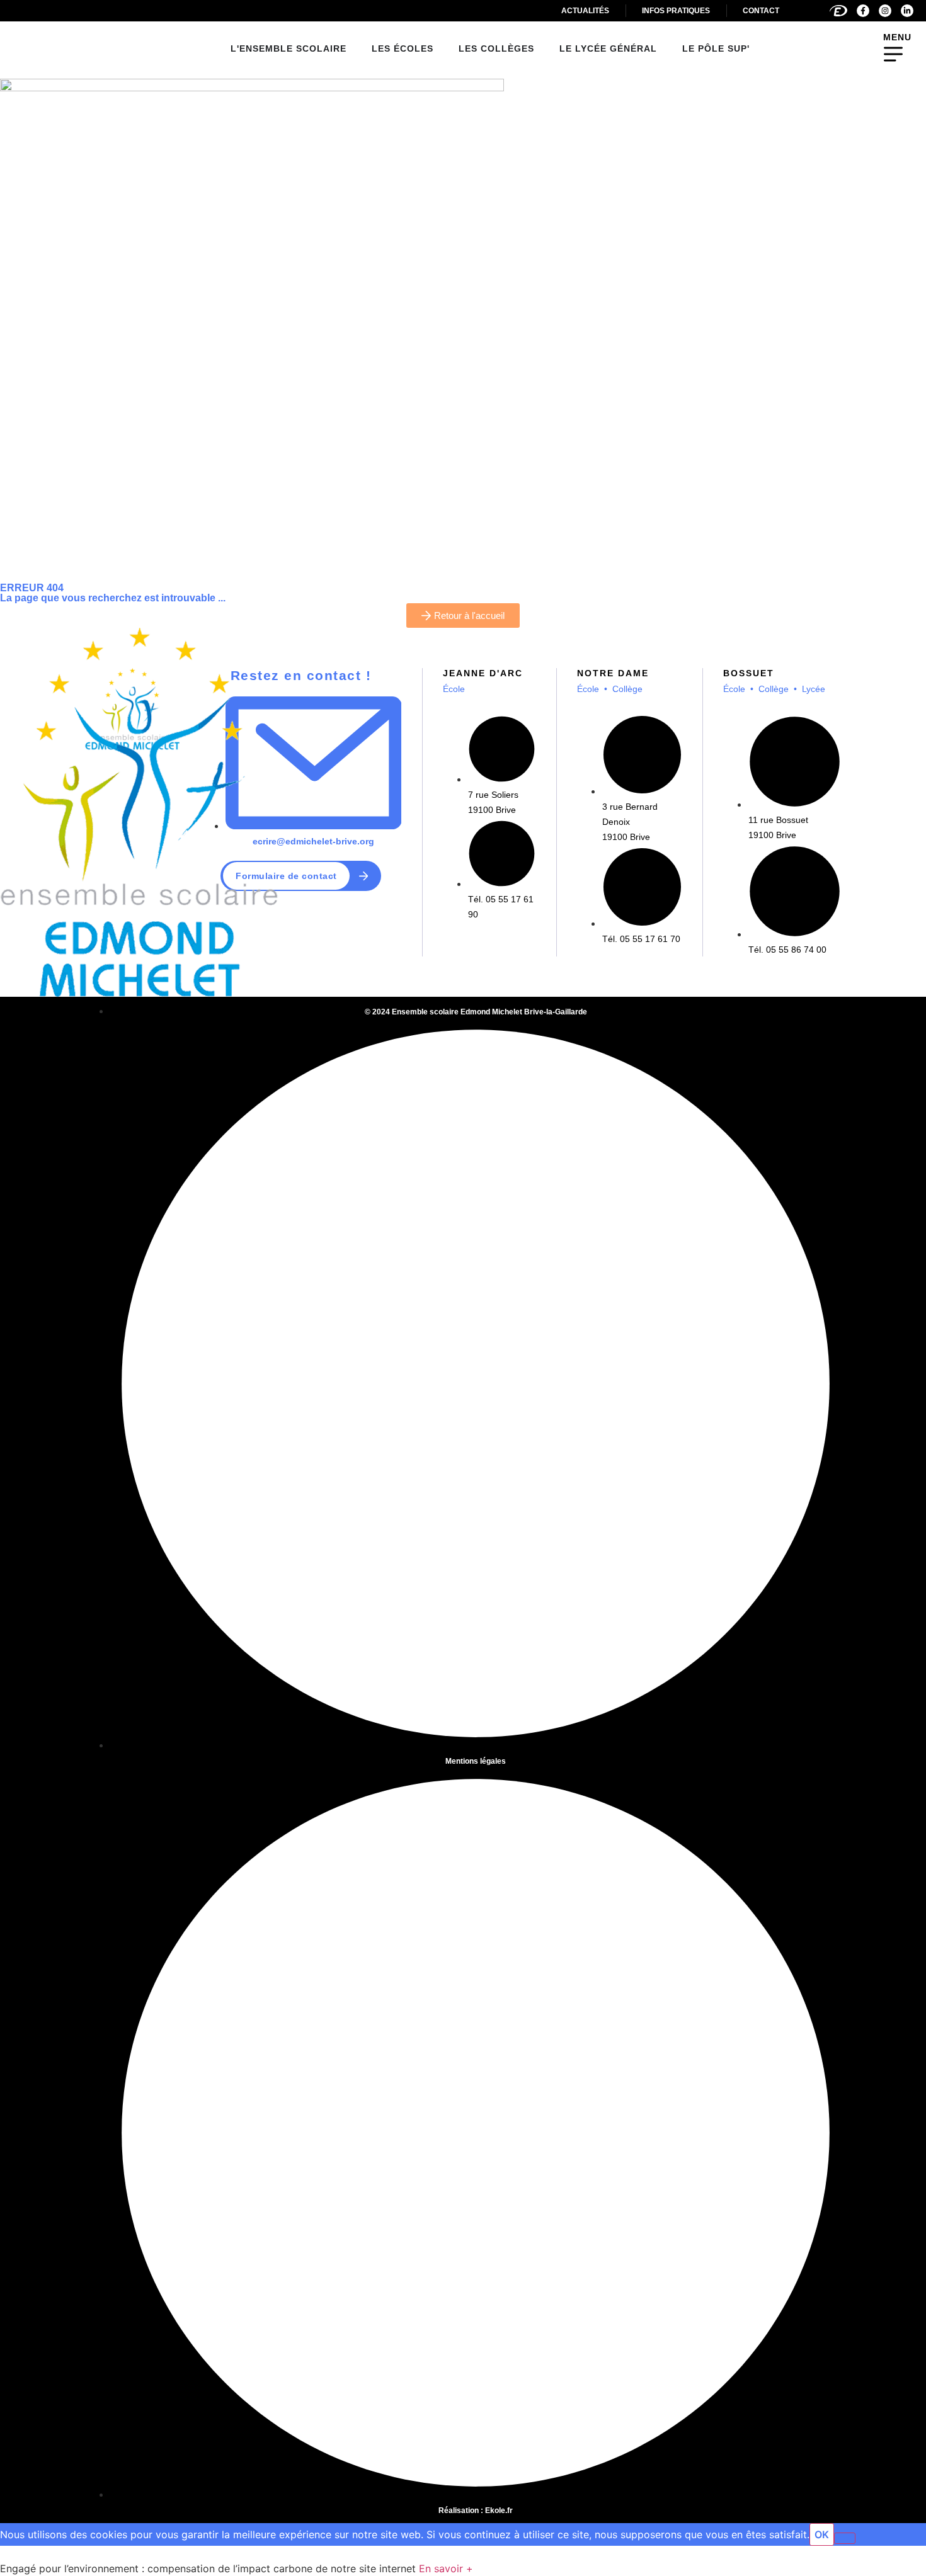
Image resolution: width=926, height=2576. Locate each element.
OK (822, 2534)
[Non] (845, 2538)
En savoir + (446, 2568)
